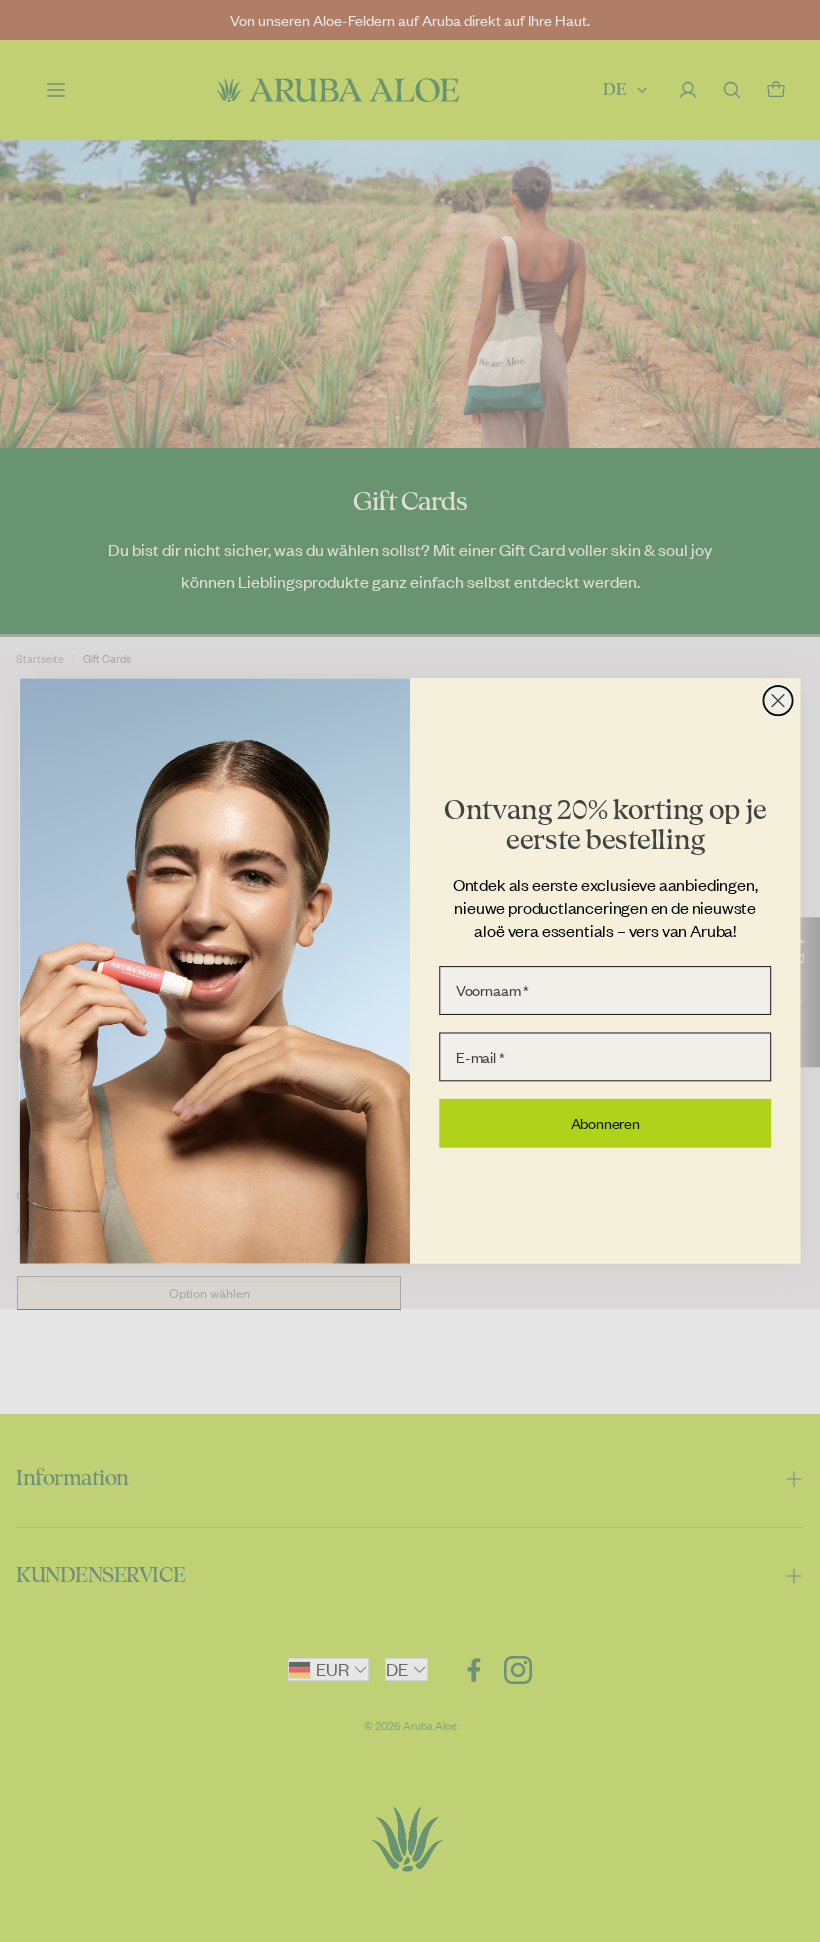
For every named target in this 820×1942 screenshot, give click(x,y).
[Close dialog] (777, 700)
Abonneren (605, 1123)
